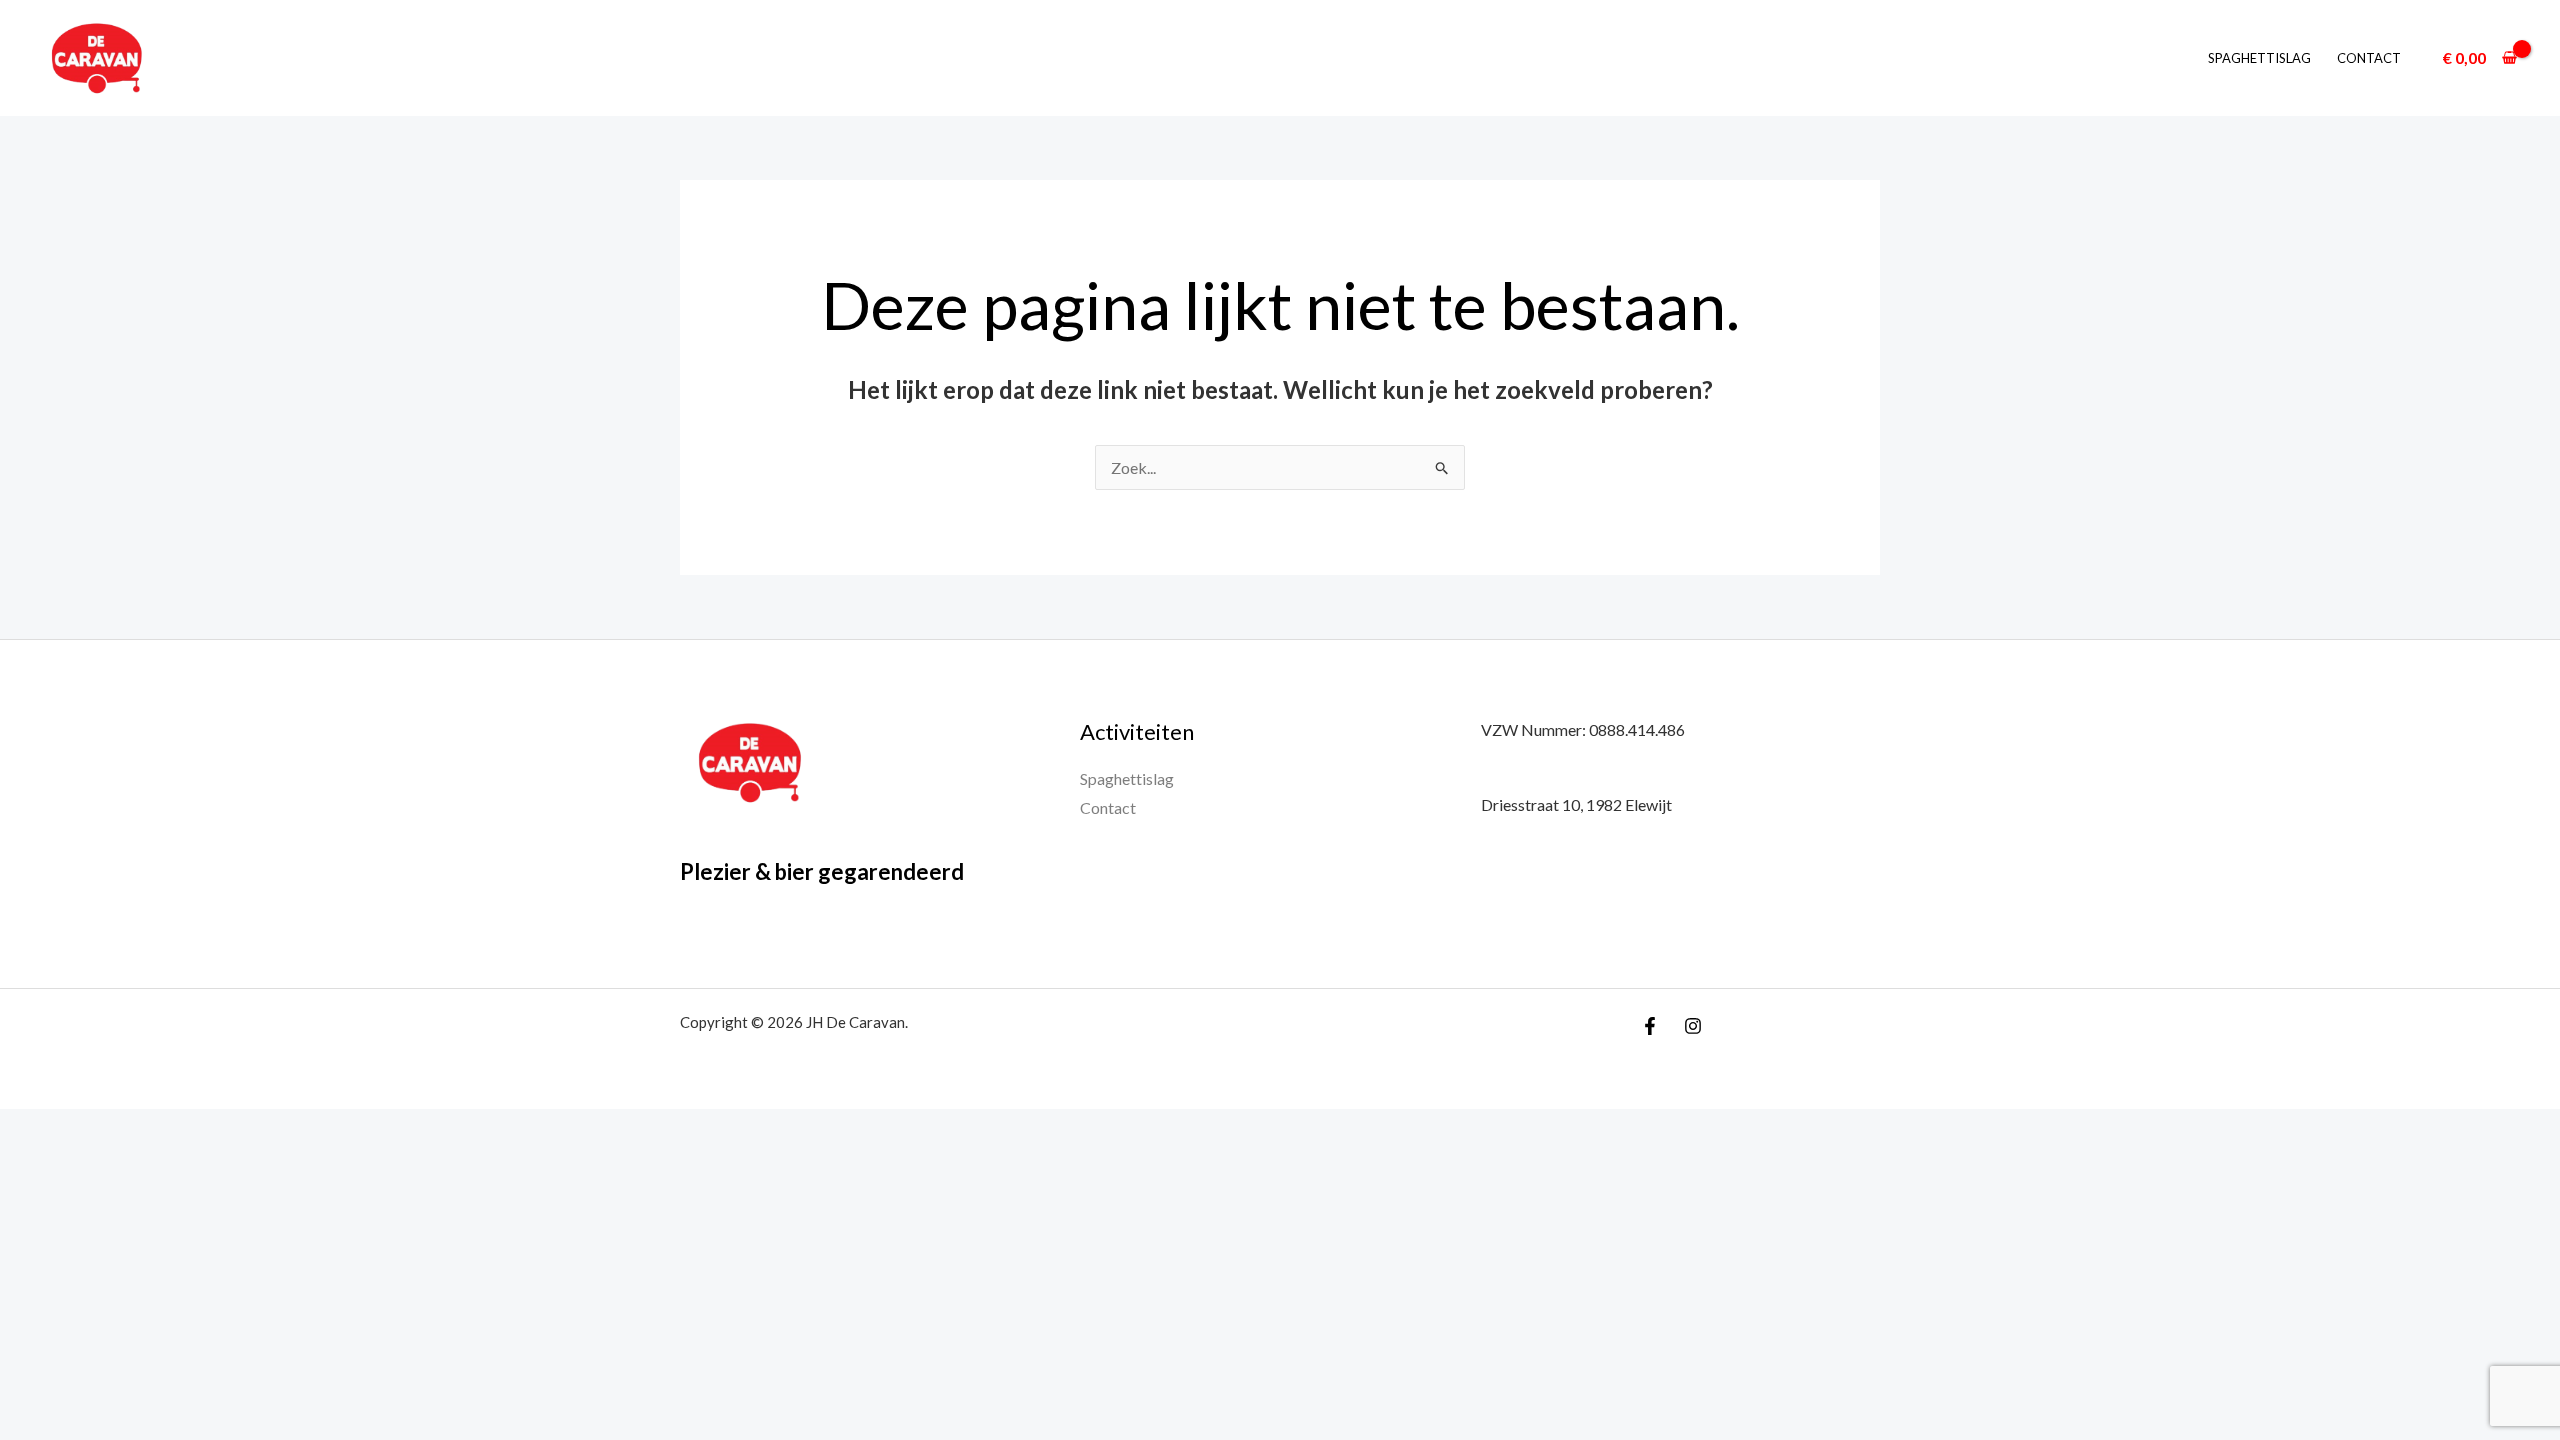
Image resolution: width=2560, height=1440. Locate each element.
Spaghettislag (2259, 58)
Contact (2369, 58)
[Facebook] (1650, 1026)
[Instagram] (1693, 1026)
